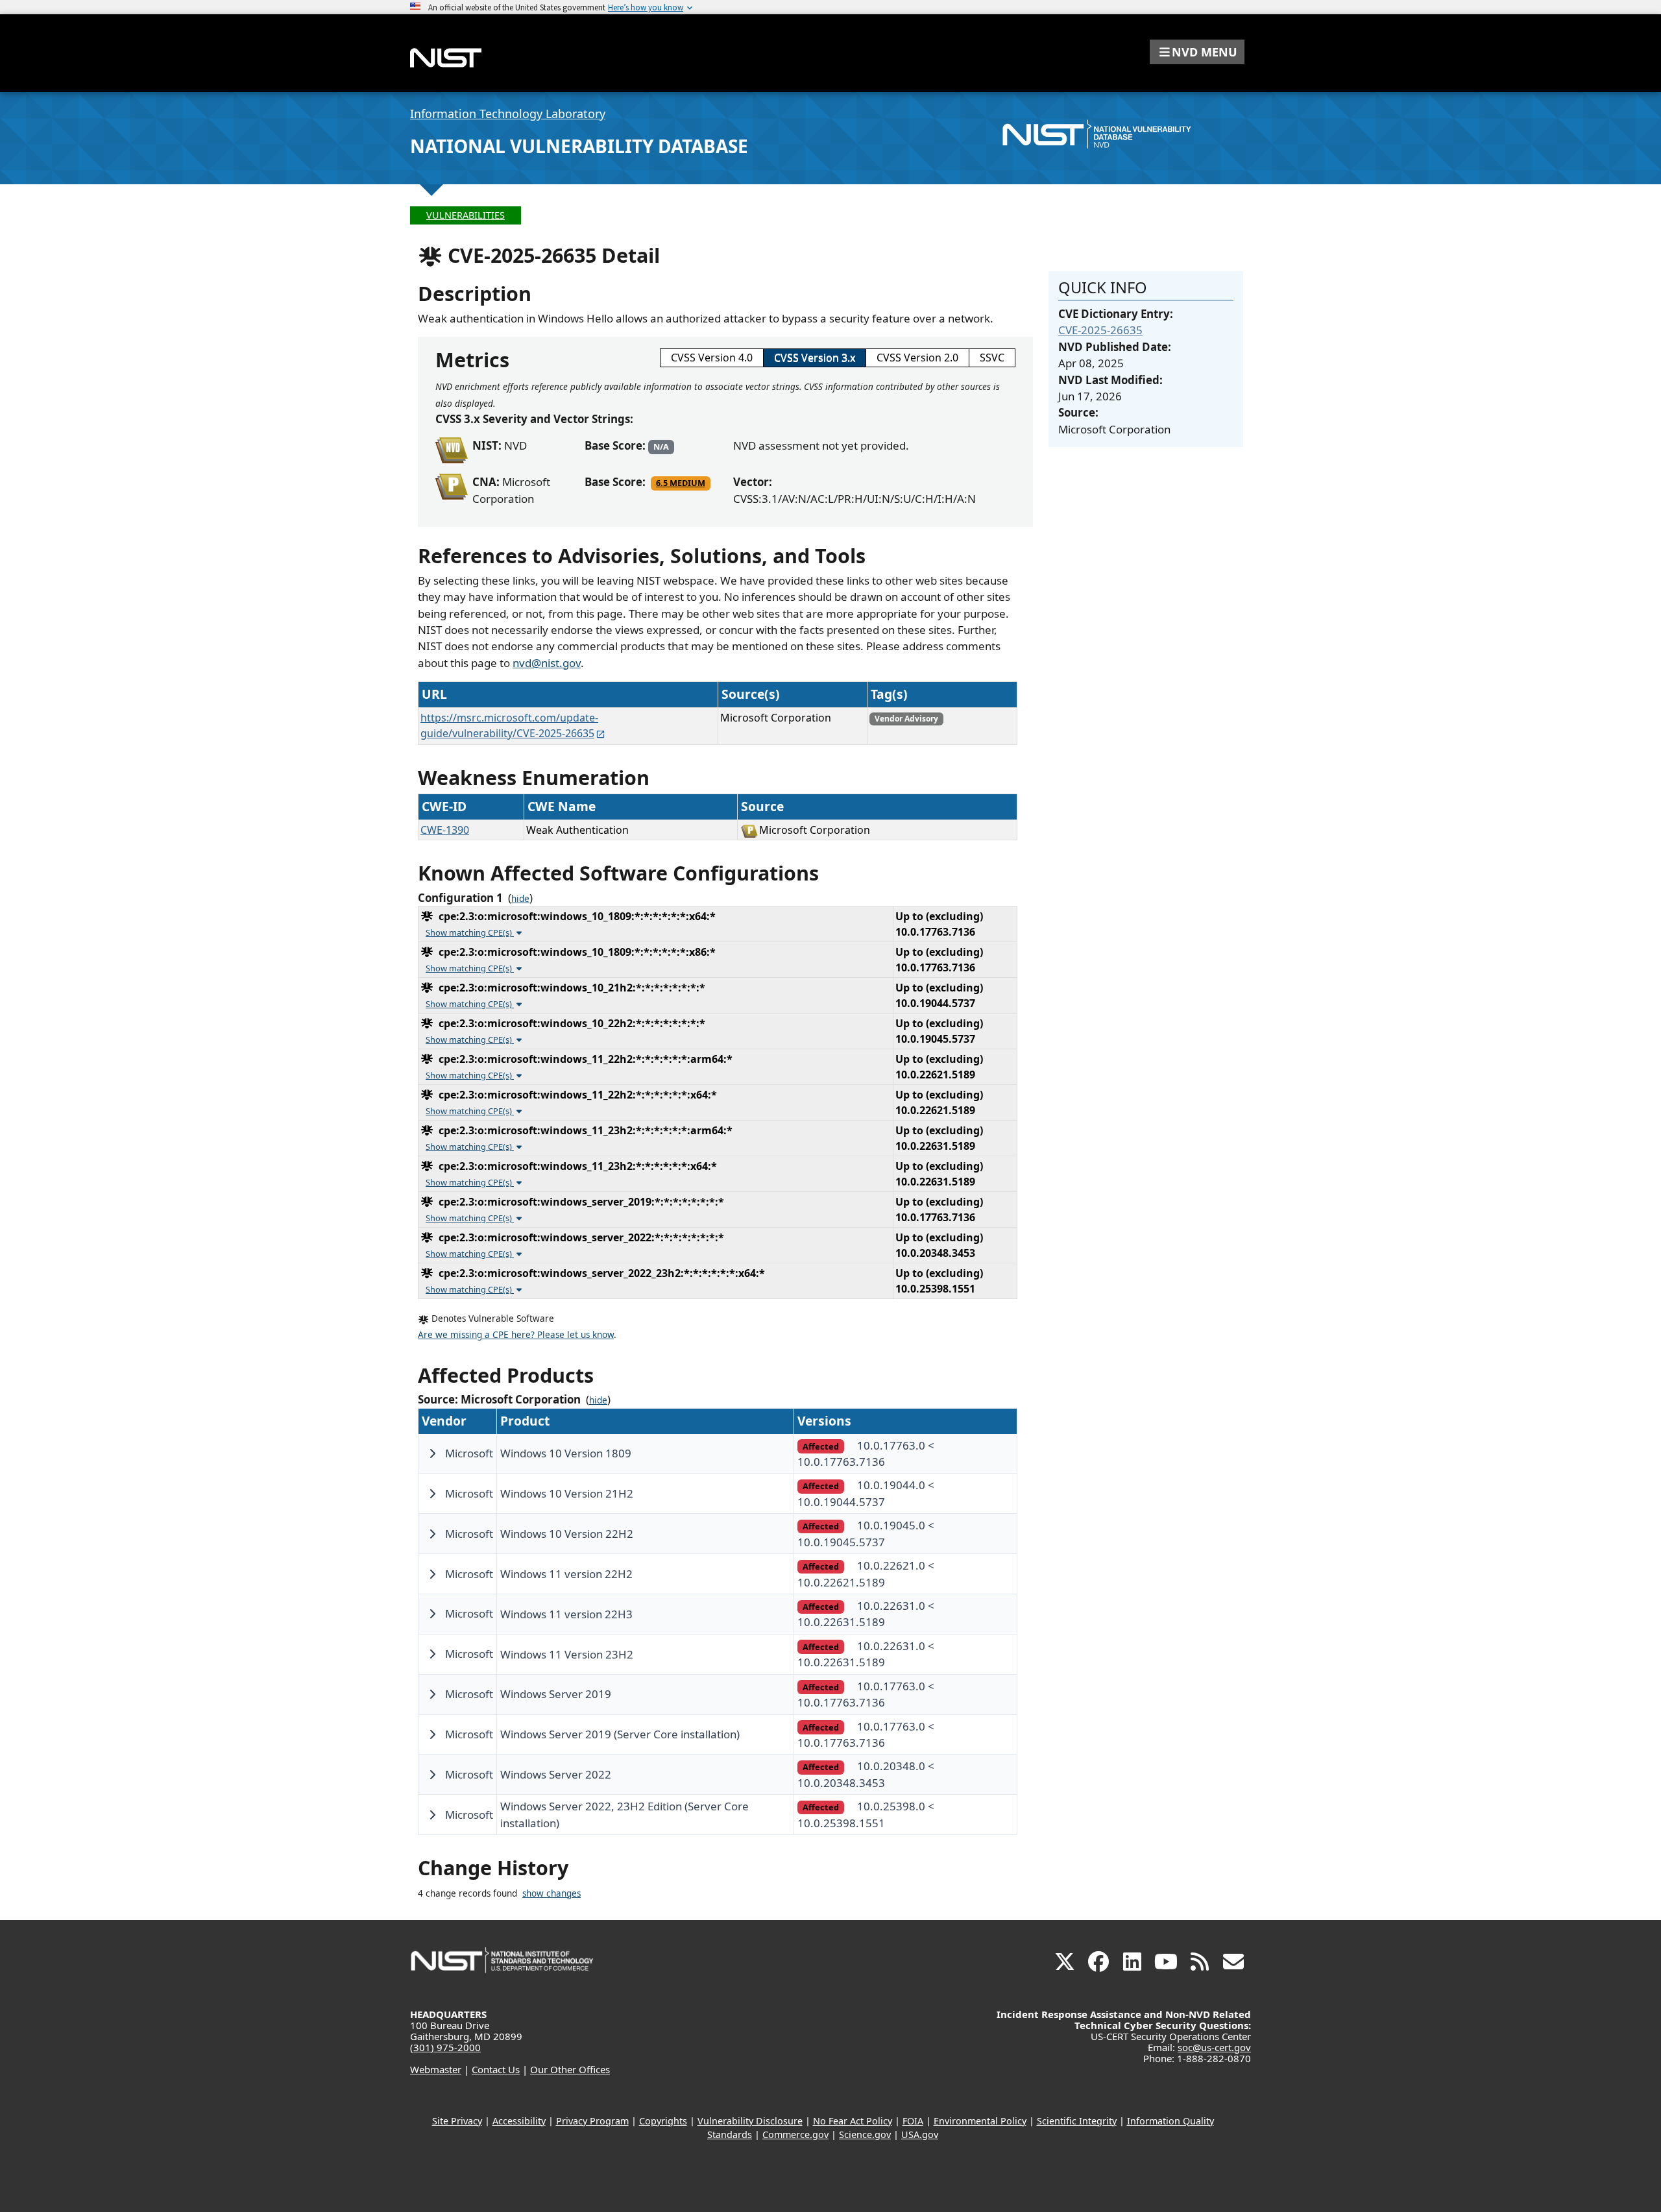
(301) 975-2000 (445, 2047)
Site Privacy (457, 2121)
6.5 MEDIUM (681, 483)
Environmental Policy (980, 2121)
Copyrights (663, 2121)
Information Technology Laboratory (508, 114)
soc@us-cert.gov (1214, 2047)
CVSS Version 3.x (815, 358)
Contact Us (496, 2069)
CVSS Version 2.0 (917, 358)
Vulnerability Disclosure (750, 2121)
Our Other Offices (570, 2069)
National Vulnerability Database (579, 146)
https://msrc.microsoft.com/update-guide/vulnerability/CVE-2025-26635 (509, 725)
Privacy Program (592, 2121)
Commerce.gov (795, 2134)
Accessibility (519, 2121)
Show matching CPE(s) (470, 932)
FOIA (913, 2121)
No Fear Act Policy (853, 2121)
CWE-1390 (445, 830)
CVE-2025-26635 (1100, 330)
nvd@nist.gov (547, 663)
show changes (552, 1893)
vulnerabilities (466, 215)
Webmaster (436, 2069)
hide (520, 899)
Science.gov (865, 2134)
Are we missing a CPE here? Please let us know (516, 1335)
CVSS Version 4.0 (712, 358)
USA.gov (920, 2134)
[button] (1197, 52)
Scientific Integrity (1077, 2121)
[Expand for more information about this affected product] (432, 1453)
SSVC (992, 358)
